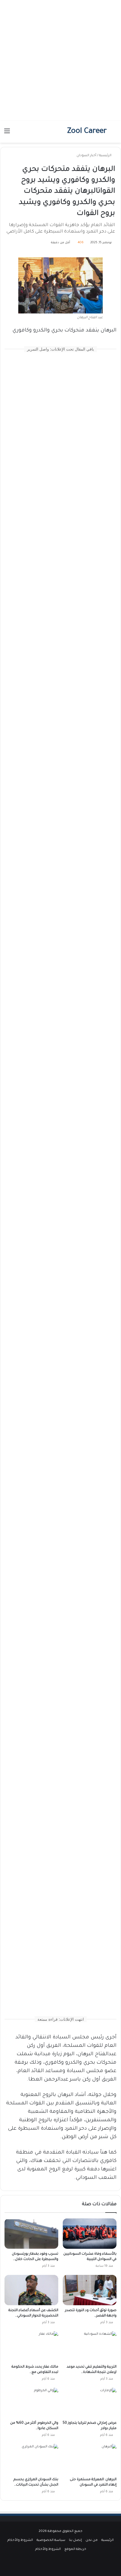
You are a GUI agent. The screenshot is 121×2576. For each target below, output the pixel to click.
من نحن (92, 2540)
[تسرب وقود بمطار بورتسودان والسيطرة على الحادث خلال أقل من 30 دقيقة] (31, 2234)
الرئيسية (106, 156)
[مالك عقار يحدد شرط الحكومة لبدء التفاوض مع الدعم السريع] (31, 2347)
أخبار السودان (86, 156)
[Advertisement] (60, 60)
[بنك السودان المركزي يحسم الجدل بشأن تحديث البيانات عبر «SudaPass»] (31, 2459)
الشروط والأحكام (20, 2540)
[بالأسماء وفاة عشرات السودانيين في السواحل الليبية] (90, 2233)
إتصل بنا (75, 2540)
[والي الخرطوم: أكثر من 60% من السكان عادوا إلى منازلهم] (31, 2403)
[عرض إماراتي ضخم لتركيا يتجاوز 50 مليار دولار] (90, 2403)
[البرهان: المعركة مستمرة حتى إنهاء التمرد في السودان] (90, 2459)
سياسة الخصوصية (51, 2540)
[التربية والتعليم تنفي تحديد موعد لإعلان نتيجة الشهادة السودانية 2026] (90, 2347)
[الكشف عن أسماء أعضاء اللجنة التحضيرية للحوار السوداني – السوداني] (31, 2290)
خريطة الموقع (75, 2549)
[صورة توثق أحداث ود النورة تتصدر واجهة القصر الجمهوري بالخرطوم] (90, 2290)
